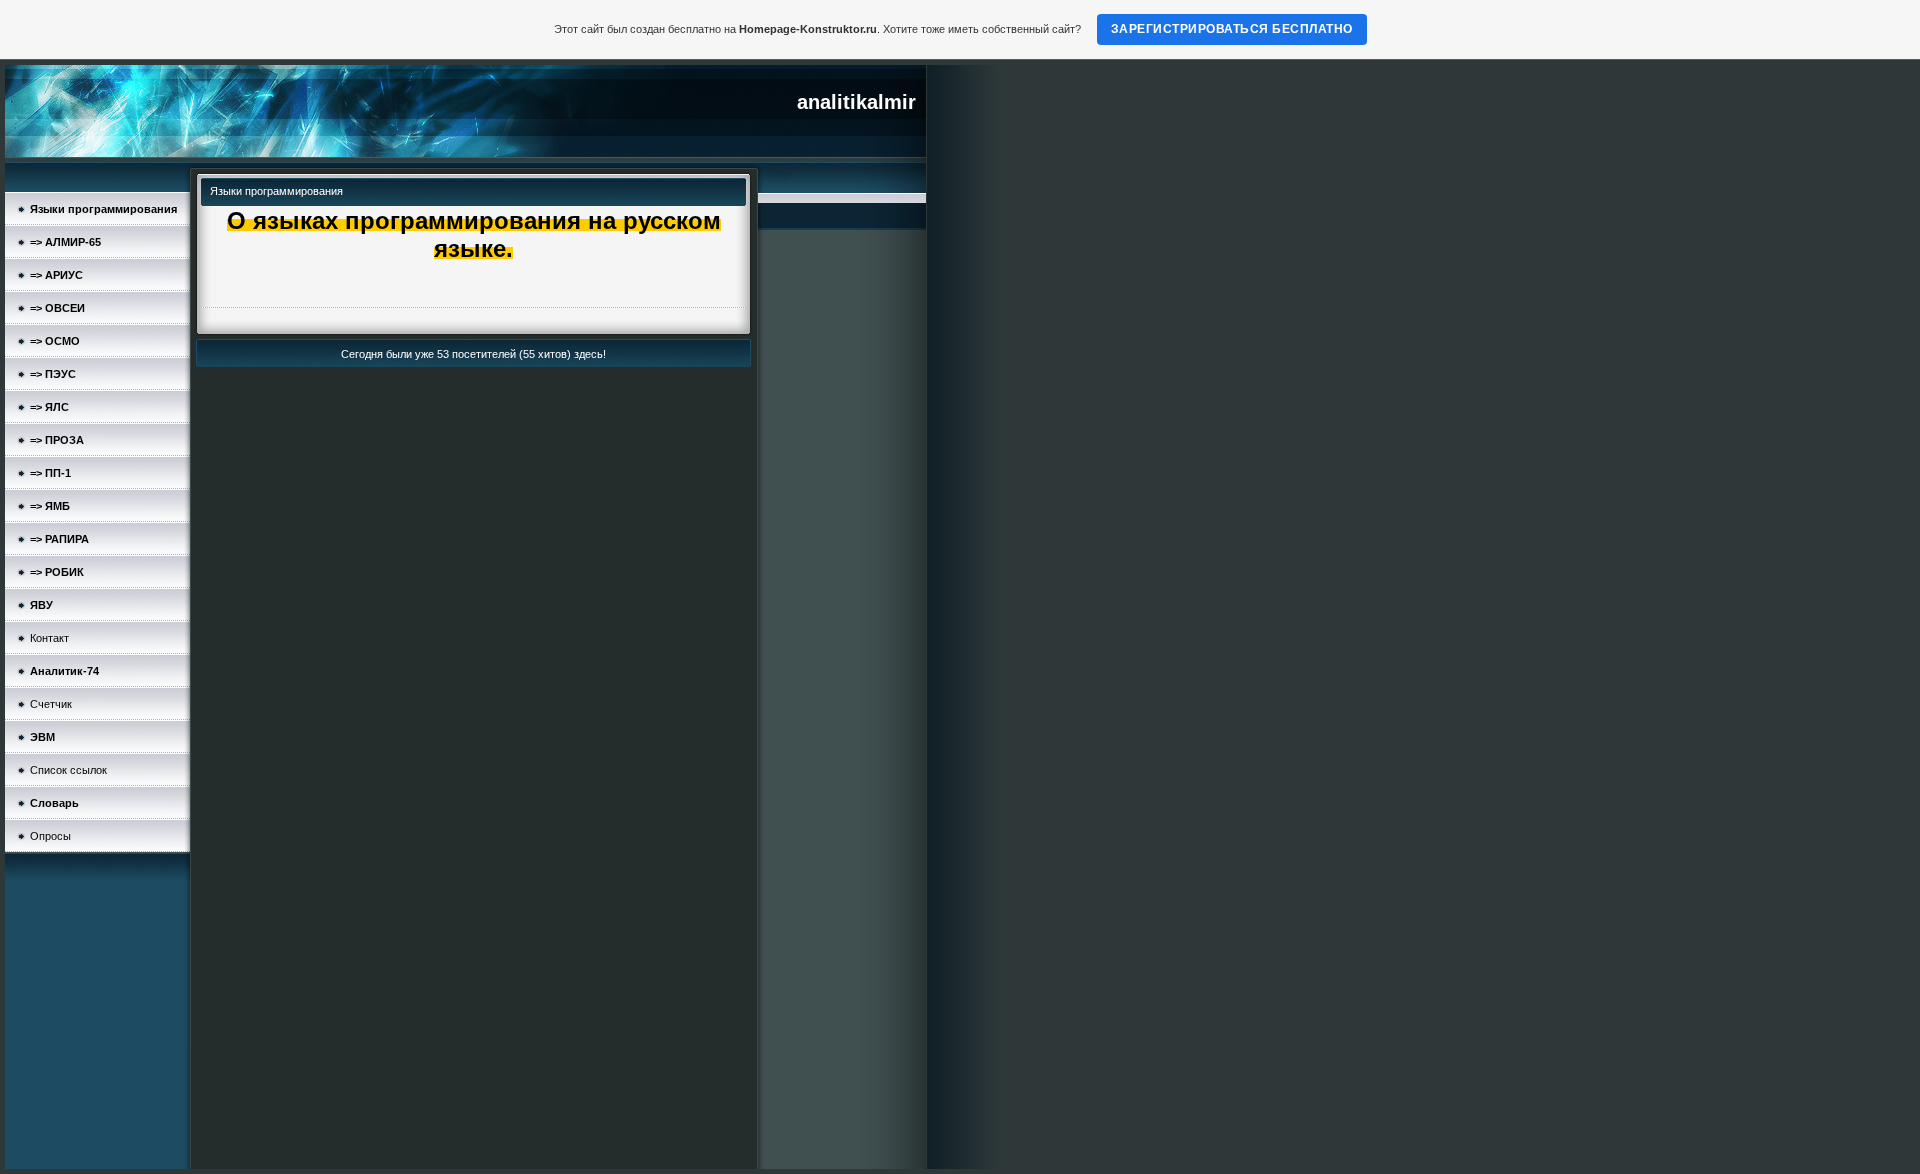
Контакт (49, 638)
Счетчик (51, 704)
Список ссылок (68, 770)
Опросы (50, 836)
